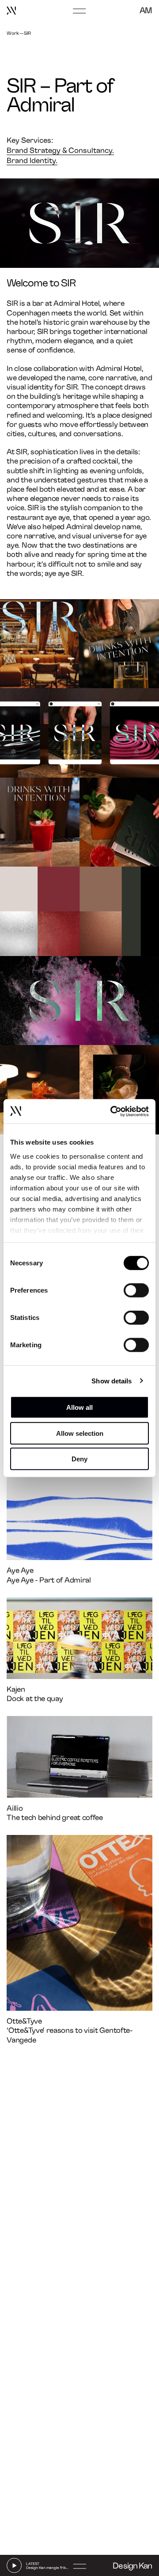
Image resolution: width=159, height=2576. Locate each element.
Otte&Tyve (24, 2021)
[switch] (136, 1290)
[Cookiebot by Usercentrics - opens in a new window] (112, 1111)
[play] (14, 2565)
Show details (112, 1381)
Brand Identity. (32, 161)
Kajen (16, 1689)
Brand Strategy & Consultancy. (60, 150)
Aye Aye (20, 1570)
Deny (79, 1459)
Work (13, 33)
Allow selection (80, 1433)
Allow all (79, 1407)
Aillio (15, 1808)
